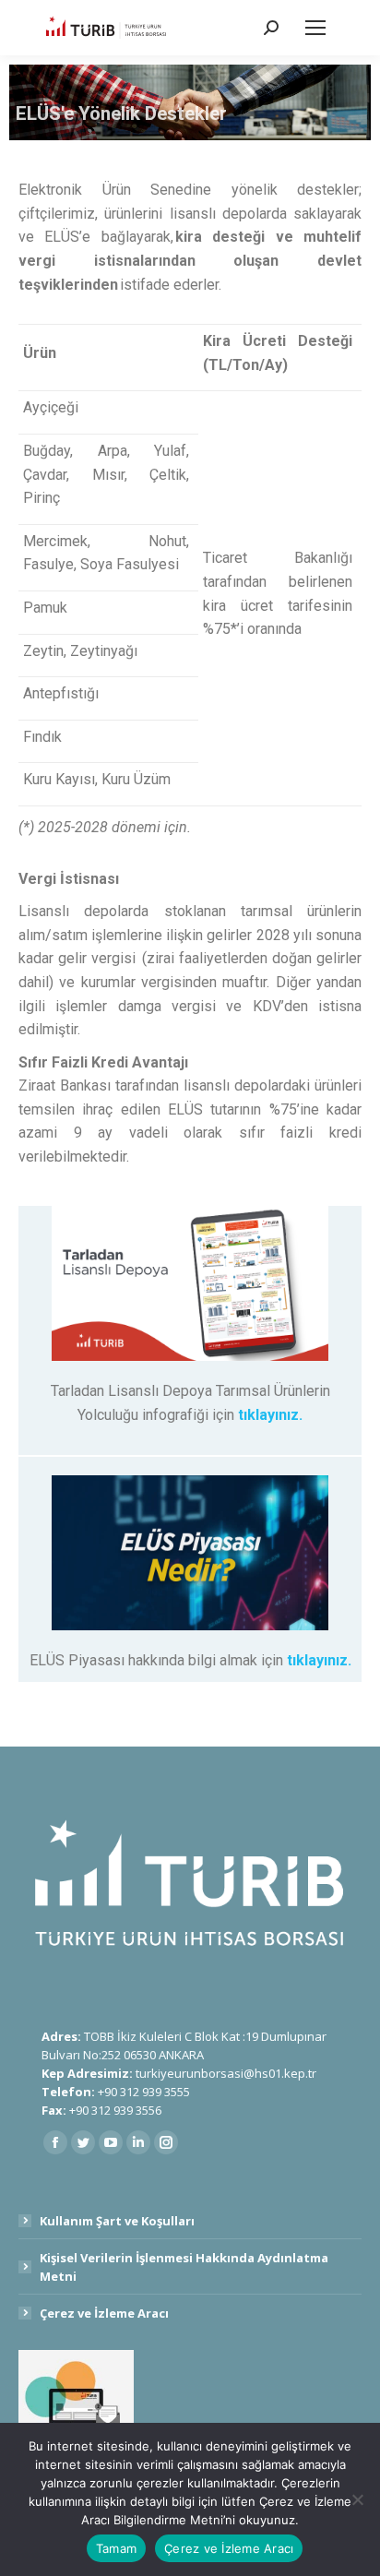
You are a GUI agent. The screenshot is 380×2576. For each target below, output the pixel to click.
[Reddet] (357, 2499)
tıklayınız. (270, 1415)
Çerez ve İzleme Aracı (104, 2313)
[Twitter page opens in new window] (83, 2142)
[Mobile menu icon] (315, 28)
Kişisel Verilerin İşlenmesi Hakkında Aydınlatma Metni (184, 2267)
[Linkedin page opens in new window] (138, 2142)
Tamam (116, 2548)
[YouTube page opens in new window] (111, 2142)
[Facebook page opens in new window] (55, 2142)
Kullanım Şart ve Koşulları (117, 2221)
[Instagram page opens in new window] (166, 2142)
